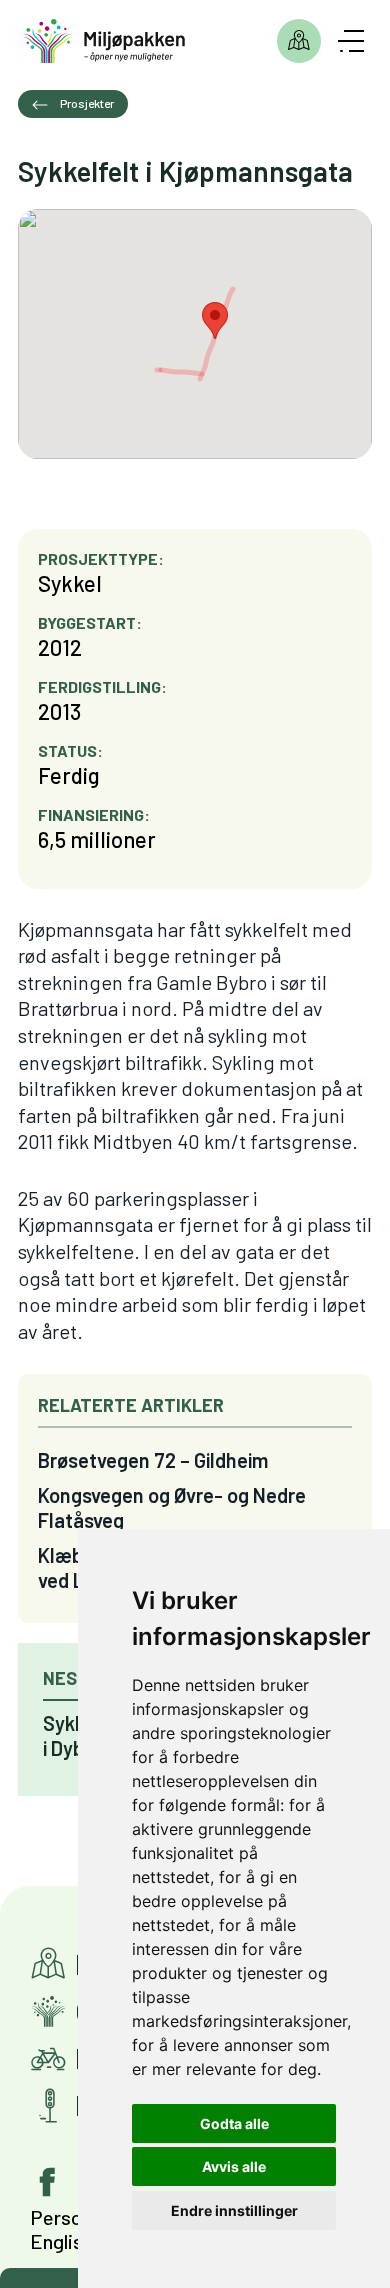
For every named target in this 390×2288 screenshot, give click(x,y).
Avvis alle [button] (234, 2166)
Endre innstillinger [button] (234, 2210)
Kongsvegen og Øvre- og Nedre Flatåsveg (172, 1507)
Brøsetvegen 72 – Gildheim (153, 1460)
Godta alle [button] (234, 2123)
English (61, 2241)
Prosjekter (299, 41)
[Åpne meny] (351, 41)
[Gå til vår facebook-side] (48, 2182)
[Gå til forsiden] (104, 41)
